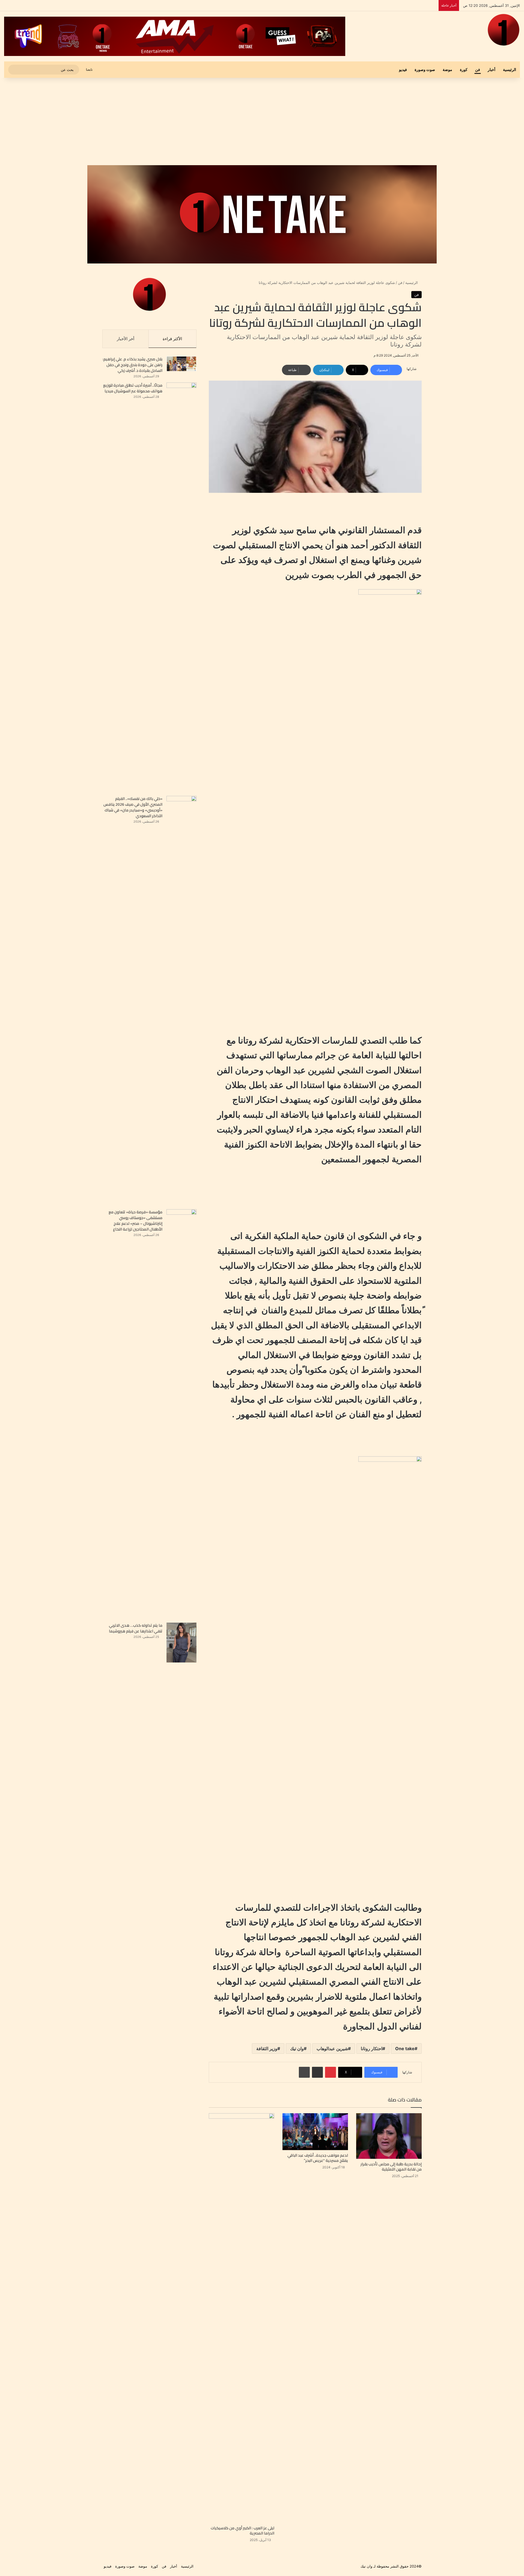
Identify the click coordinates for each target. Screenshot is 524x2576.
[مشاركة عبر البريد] (317, 2072)
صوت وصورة (425, 69)
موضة (447, 69)
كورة (464, 69)
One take (405, 2049)
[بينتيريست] (331, 2072)
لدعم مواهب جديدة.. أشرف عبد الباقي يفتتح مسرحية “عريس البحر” (318, 2158)
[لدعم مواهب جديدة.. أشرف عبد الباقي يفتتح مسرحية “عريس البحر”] (315, 2132)
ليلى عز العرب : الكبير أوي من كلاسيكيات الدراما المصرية (242, 2531)
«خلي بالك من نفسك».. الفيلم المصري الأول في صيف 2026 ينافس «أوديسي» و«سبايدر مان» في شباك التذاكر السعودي (133, 807)
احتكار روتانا (372, 2049)
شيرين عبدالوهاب (332, 2049)
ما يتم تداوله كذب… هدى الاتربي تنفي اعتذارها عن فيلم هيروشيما (136, 1628)
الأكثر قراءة (172, 339)
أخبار (492, 69)
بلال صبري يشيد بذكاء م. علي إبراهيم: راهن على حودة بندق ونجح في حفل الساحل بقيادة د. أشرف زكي (133, 365)
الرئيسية (510, 69)
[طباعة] (304, 2072)
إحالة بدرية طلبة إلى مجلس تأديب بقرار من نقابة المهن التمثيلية (391, 2167)
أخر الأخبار (126, 339)
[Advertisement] (262, 121)
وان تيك (297, 2049)
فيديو (403, 69)
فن (478, 69)
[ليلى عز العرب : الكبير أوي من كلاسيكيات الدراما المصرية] (242, 2318)
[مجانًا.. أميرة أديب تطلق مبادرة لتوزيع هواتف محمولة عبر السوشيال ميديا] (181, 587)
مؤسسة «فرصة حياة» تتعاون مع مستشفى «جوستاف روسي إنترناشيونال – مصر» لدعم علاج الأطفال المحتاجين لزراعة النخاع (136, 1221)
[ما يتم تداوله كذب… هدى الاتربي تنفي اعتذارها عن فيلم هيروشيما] (181, 1643)
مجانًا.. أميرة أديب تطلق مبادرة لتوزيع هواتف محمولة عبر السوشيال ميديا (133, 388)
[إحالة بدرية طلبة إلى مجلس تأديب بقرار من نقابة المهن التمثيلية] (389, 2136)
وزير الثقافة (267, 2049)
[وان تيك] (504, 30)
